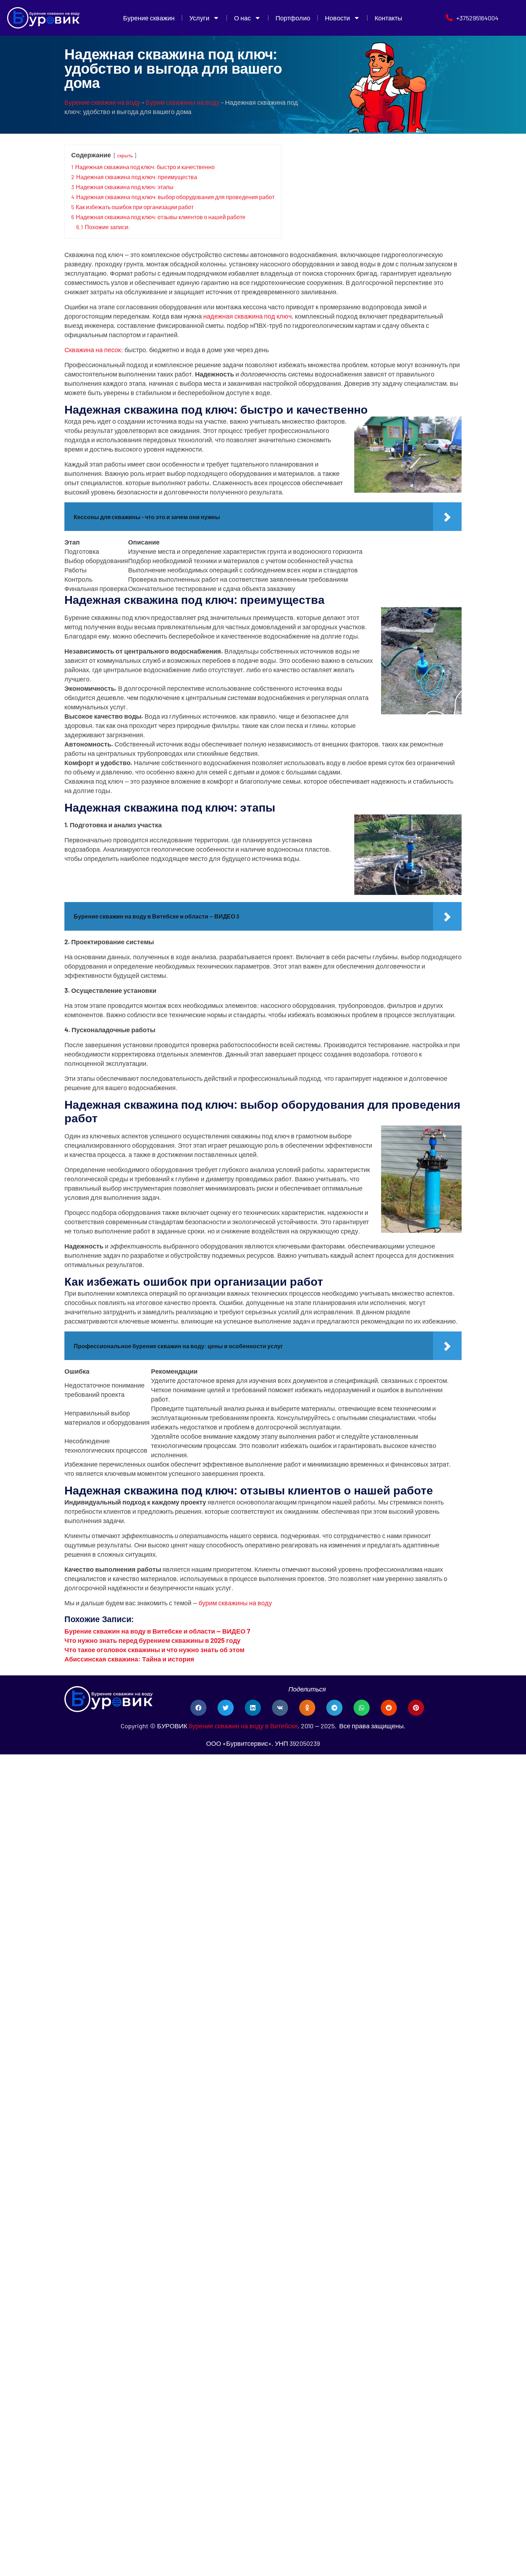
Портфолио (293, 18)
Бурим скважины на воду (183, 102)
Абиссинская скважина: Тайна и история (129, 1659)
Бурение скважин (149, 18)
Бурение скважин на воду (102, 102)
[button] (198, 1708)
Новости (337, 18)
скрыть (125, 155)
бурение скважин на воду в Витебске (243, 1726)
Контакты (388, 18)
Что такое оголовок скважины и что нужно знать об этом (154, 1650)
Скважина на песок (93, 350)
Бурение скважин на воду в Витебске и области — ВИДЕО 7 (157, 1631)
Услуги (199, 18)
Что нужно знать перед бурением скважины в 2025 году (152, 1640)
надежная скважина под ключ (247, 316)
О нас (242, 18)
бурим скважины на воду (235, 1603)
